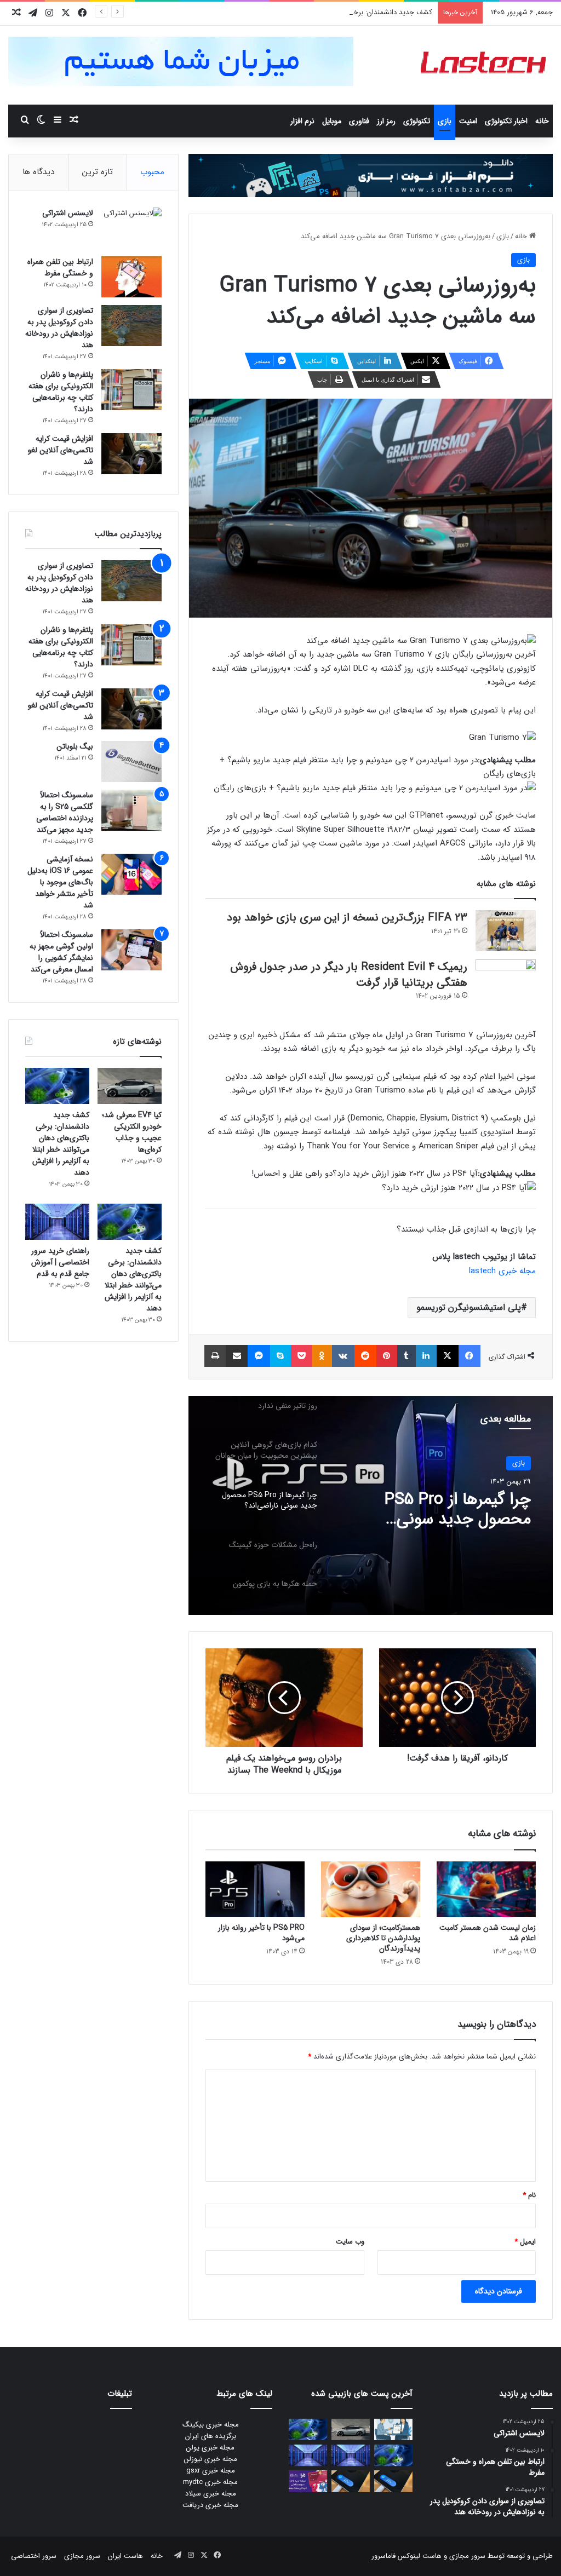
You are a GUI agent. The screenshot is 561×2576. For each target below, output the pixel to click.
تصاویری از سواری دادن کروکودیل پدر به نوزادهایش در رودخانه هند (59, 328)
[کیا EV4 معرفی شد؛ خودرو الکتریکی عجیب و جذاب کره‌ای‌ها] (130, 1086)
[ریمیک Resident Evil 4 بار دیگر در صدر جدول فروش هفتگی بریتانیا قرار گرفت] (506, 980)
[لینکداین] (426, 1356)
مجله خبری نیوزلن (211, 2459)
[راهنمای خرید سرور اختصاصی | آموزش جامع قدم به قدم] (57, 1222)
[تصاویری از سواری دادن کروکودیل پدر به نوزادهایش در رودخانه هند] (131, 326)
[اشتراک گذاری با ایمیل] (237, 1356)
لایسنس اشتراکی (68, 213)
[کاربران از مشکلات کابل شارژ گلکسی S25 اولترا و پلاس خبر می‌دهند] (393, 2481)
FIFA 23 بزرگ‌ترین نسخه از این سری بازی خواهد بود (347, 918)
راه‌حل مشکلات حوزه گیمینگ (437, 1500)
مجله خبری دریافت (210, 2505)
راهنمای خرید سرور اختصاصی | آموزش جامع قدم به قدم (60, 1262)
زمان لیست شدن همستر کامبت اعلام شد (488, 1933)
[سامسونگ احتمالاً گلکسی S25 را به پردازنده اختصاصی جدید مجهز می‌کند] (131, 810)
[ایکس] (448, 1356)
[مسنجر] (259, 1356)
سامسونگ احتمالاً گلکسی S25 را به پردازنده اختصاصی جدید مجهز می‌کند (65, 812)
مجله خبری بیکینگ (211, 2425)
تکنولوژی (417, 121)
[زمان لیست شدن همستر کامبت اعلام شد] (486, 1889)
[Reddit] (365, 1356)
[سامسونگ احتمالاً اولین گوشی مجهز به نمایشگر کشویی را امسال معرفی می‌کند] (131, 950)
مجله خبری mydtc (210, 2482)
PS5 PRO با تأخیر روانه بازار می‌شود (261, 1933)
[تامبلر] (407, 1356)
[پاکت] (302, 1356)
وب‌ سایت (350, 2242)
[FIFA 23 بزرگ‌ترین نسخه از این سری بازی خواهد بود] (506, 931)
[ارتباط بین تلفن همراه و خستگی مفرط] (131, 277)
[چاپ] (215, 1356)
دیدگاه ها (38, 172)
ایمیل (525, 2242)
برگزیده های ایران (211, 2436)
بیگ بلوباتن (75, 746)
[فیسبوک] (470, 1356)
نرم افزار (302, 121)
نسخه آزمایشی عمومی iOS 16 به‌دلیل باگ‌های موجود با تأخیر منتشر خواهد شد (60, 882)
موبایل (332, 121)
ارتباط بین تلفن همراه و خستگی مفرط (60, 268)
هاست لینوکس (419, 2556)
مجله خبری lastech (502, 1271)
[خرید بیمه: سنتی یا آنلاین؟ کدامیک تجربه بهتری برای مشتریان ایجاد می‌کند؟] (393, 2430)
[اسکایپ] (280, 1356)
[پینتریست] (387, 1356)
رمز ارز (386, 121)
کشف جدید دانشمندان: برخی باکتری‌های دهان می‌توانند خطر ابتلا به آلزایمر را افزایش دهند (300, 12)
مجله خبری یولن (210, 2448)
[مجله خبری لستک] (485, 65)
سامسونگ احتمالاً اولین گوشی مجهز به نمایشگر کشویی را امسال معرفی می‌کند (61, 952)
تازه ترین (98, 172)
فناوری (359, 121)
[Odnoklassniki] (322, 1356)
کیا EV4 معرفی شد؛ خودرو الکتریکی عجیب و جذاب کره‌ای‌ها (132, 1132)
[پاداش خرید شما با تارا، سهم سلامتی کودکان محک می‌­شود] (308, 2481)
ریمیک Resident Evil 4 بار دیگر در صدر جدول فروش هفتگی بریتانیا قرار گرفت (349, 975)
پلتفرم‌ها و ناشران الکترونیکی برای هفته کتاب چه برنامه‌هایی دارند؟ (61, 392)
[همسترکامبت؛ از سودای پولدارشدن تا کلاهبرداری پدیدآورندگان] (371, 1889)
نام (529, 2195)
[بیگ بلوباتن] (131, 761)
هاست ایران (125, 2556)
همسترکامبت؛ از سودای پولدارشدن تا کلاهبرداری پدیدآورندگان (383, 1938)
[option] (371, 1505)
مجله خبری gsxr (211, 2471)
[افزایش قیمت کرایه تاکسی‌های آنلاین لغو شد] (131, 454)
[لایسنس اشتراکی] (131, 228)
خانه (542, 121)
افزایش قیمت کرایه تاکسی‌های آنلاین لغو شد (61, 450)
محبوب (152, 172)
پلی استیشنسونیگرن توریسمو (469, 1307)
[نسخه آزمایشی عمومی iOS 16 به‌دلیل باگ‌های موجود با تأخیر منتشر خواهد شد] (131, 874)
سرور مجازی (467, 2556)
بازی (445, 121)
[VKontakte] (343, 1356)
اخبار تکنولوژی (506, 121)
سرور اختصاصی (34, 2556)
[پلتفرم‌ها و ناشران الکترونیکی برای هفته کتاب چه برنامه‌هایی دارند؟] (131, 390)
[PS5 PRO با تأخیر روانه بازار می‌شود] (255, 1889)
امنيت (468, 121)
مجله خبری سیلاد (211, 2494)
